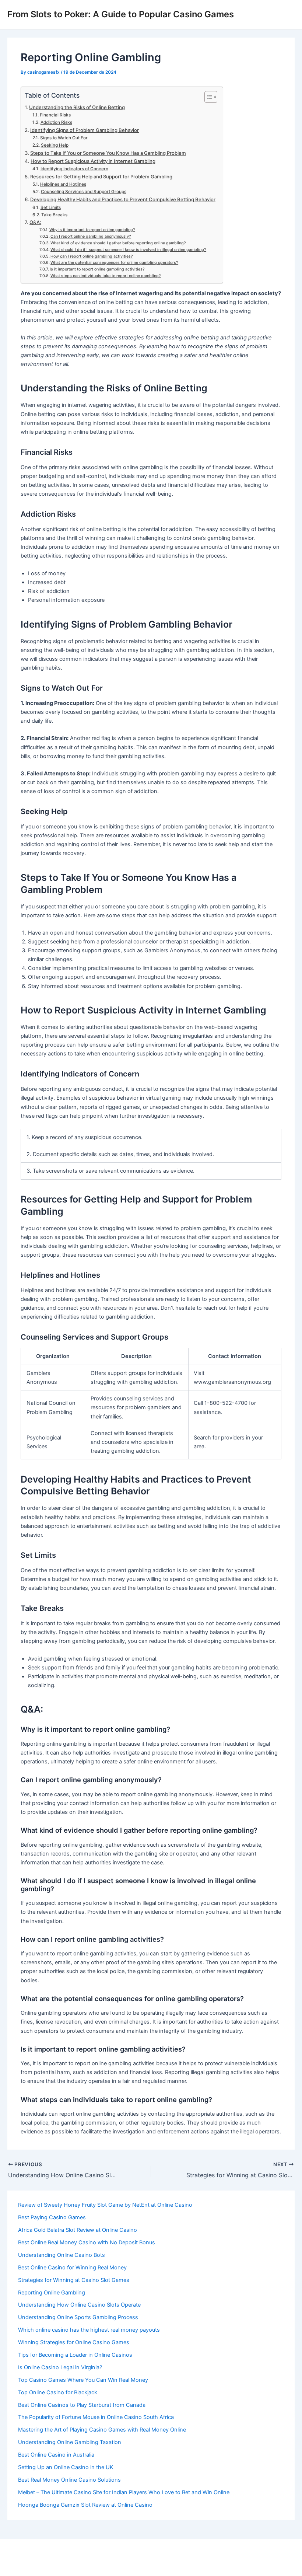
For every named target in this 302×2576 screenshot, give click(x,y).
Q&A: (35, 222)
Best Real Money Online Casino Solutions (69, 2480)
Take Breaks (54, 215)
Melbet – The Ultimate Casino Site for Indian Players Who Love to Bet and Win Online (124, 2492)
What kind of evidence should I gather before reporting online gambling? (118, 243)
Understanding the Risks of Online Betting (77, 107)
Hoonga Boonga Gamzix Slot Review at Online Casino (85, 2505)
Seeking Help (55, 145)
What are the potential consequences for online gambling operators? (114, 263)
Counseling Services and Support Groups (83, 192)
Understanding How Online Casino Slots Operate (79, 2305)
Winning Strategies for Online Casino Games (74, 2342)
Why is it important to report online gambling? (92, 230)
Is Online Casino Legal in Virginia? (60, 2367)
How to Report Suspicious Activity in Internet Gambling (93, 161)
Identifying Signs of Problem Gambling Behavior (85, 130)
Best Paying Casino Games (52, 2217)
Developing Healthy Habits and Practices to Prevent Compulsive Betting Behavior (123, 199)
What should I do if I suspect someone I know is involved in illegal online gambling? (128, 250)
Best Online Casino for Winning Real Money (72, 2268)
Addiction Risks (56, 122)
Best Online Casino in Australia (56, 2455)
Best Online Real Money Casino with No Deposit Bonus (87, 2242)
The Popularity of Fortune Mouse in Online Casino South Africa (96, 2417)
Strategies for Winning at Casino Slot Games (74, 2280)
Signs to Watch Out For (64, 138)
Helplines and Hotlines (63, 184)
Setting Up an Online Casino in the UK (66, 2467)
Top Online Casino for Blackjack (58, 2392)
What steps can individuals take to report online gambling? (106, 276)
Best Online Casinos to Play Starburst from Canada (82, 2405)
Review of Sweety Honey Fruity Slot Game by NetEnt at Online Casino (105, 2205)
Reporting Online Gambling (52, 2293)
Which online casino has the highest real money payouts (89, 2330)
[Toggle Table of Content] (207, 97)
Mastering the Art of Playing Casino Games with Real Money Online (102, 2430)
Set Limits (50, 207)
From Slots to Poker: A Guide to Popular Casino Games (121, 14)
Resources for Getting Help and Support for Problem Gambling (101, 177)
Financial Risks (55, 115)
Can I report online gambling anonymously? (91, 236)
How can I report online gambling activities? (92, 256)
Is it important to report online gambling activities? (97, 269)
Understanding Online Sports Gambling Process (78, 2317)
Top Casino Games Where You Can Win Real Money (83, 2380)
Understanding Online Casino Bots (62, 2255)
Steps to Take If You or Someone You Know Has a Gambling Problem (108, 153)
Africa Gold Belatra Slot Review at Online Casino (78, 2230)
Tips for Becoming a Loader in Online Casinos (75, 2355)
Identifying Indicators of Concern (74, 169)
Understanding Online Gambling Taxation (70, 2442)
